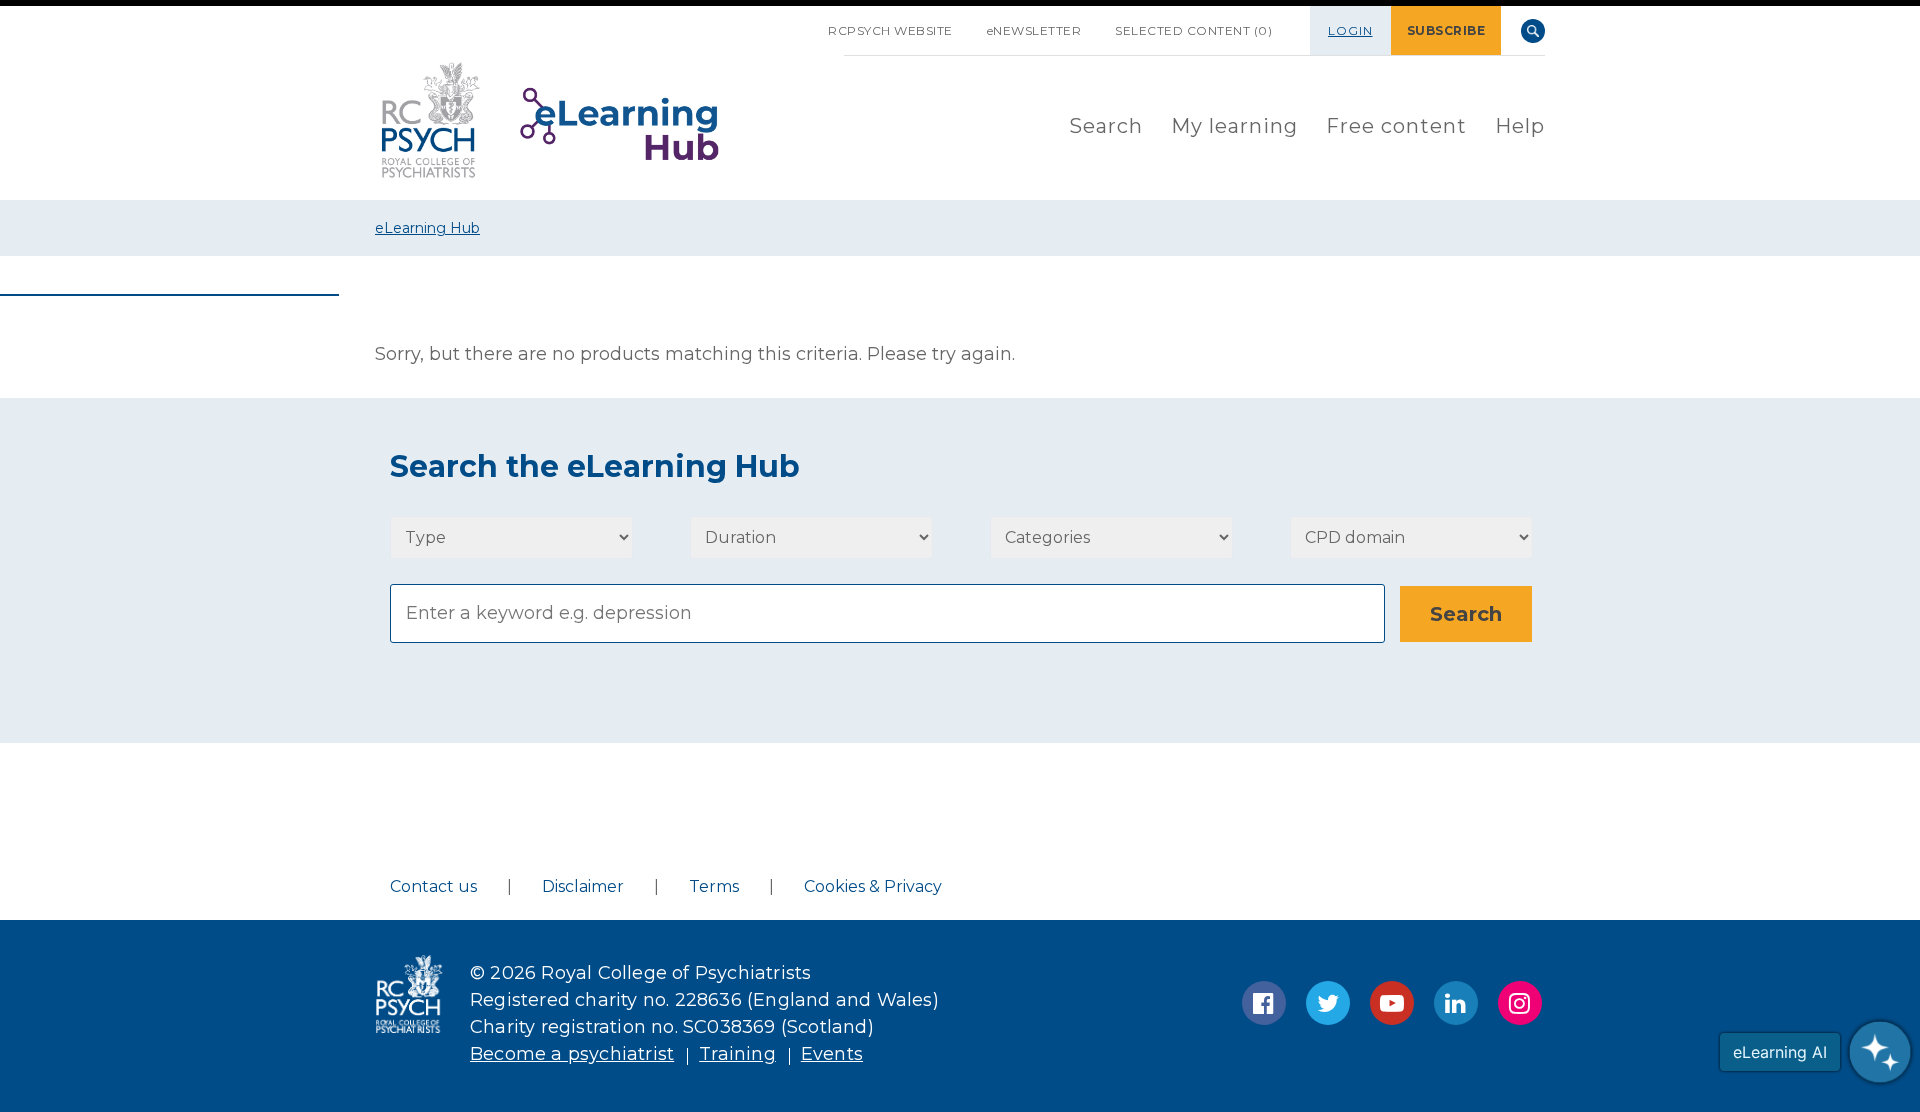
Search (1533, 31)
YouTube (1392, 1003)
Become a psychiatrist (572, 1054)
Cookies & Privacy (873, 886)
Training (737, 1054)
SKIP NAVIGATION (794, 23)
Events (832, 1054)
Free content (1396, 126)
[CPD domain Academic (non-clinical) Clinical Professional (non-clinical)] (1411, 537)
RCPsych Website (890, 30)
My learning (1234, 126)
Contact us (433, 886)
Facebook (1264, 1003)
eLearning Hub (427, 228)
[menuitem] (1106, 127)
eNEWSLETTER (1034, 30)
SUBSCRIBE (1446, 30)
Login (1350, 30)
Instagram (1520, 1003)
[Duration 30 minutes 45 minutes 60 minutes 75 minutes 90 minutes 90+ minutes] (811, 537)
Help (1520, 126)
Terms (714, 886)
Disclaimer (583, 886)
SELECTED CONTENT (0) (1193, 30)
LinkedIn (1456, 1003)
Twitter (1328, 1003)
